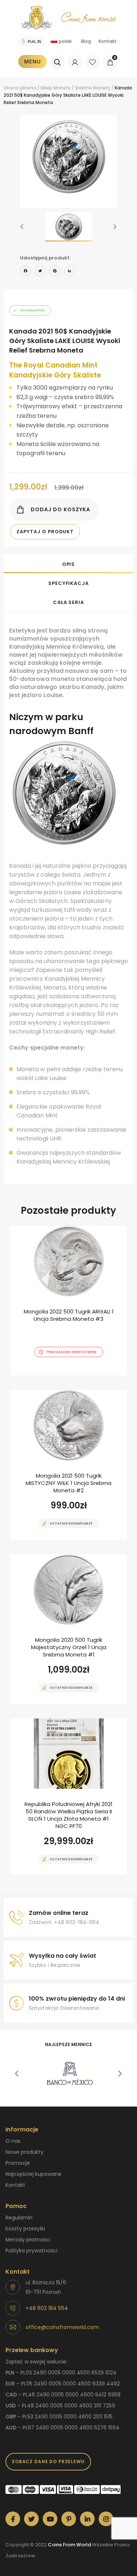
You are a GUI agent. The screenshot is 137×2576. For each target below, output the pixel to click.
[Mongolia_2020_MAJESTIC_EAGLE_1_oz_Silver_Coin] (68, 1629)
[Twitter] (40, 272)
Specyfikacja (68, 583)
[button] (22, 227)
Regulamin (19, 2218)
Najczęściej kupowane (33, 2174)
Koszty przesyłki (25, 2229)
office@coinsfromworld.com (62, 2327)
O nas (13, 2141)
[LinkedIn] (69, 272)
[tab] (68, 564)
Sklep (46, 88)
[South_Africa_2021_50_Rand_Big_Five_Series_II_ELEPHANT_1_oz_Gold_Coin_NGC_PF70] (68, 1797)
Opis (69, 564)
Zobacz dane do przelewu (48, 2461)
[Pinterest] (55, 272)
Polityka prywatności (31, 2251)
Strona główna (20, 88)
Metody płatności (28, 2240)
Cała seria (68, 602)
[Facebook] (26, 272)
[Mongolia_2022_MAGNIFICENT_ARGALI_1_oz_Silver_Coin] (68, 1301)
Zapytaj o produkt (45, 532)
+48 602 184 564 (47, 2308)
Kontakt (108, 41)
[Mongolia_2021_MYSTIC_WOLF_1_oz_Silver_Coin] (68, 1465)
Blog (86, 41)
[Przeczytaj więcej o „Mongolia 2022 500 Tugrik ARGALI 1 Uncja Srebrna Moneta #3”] (56, 1375)
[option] (68, 157)
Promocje (18, 2163)
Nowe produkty (24, 2152)
